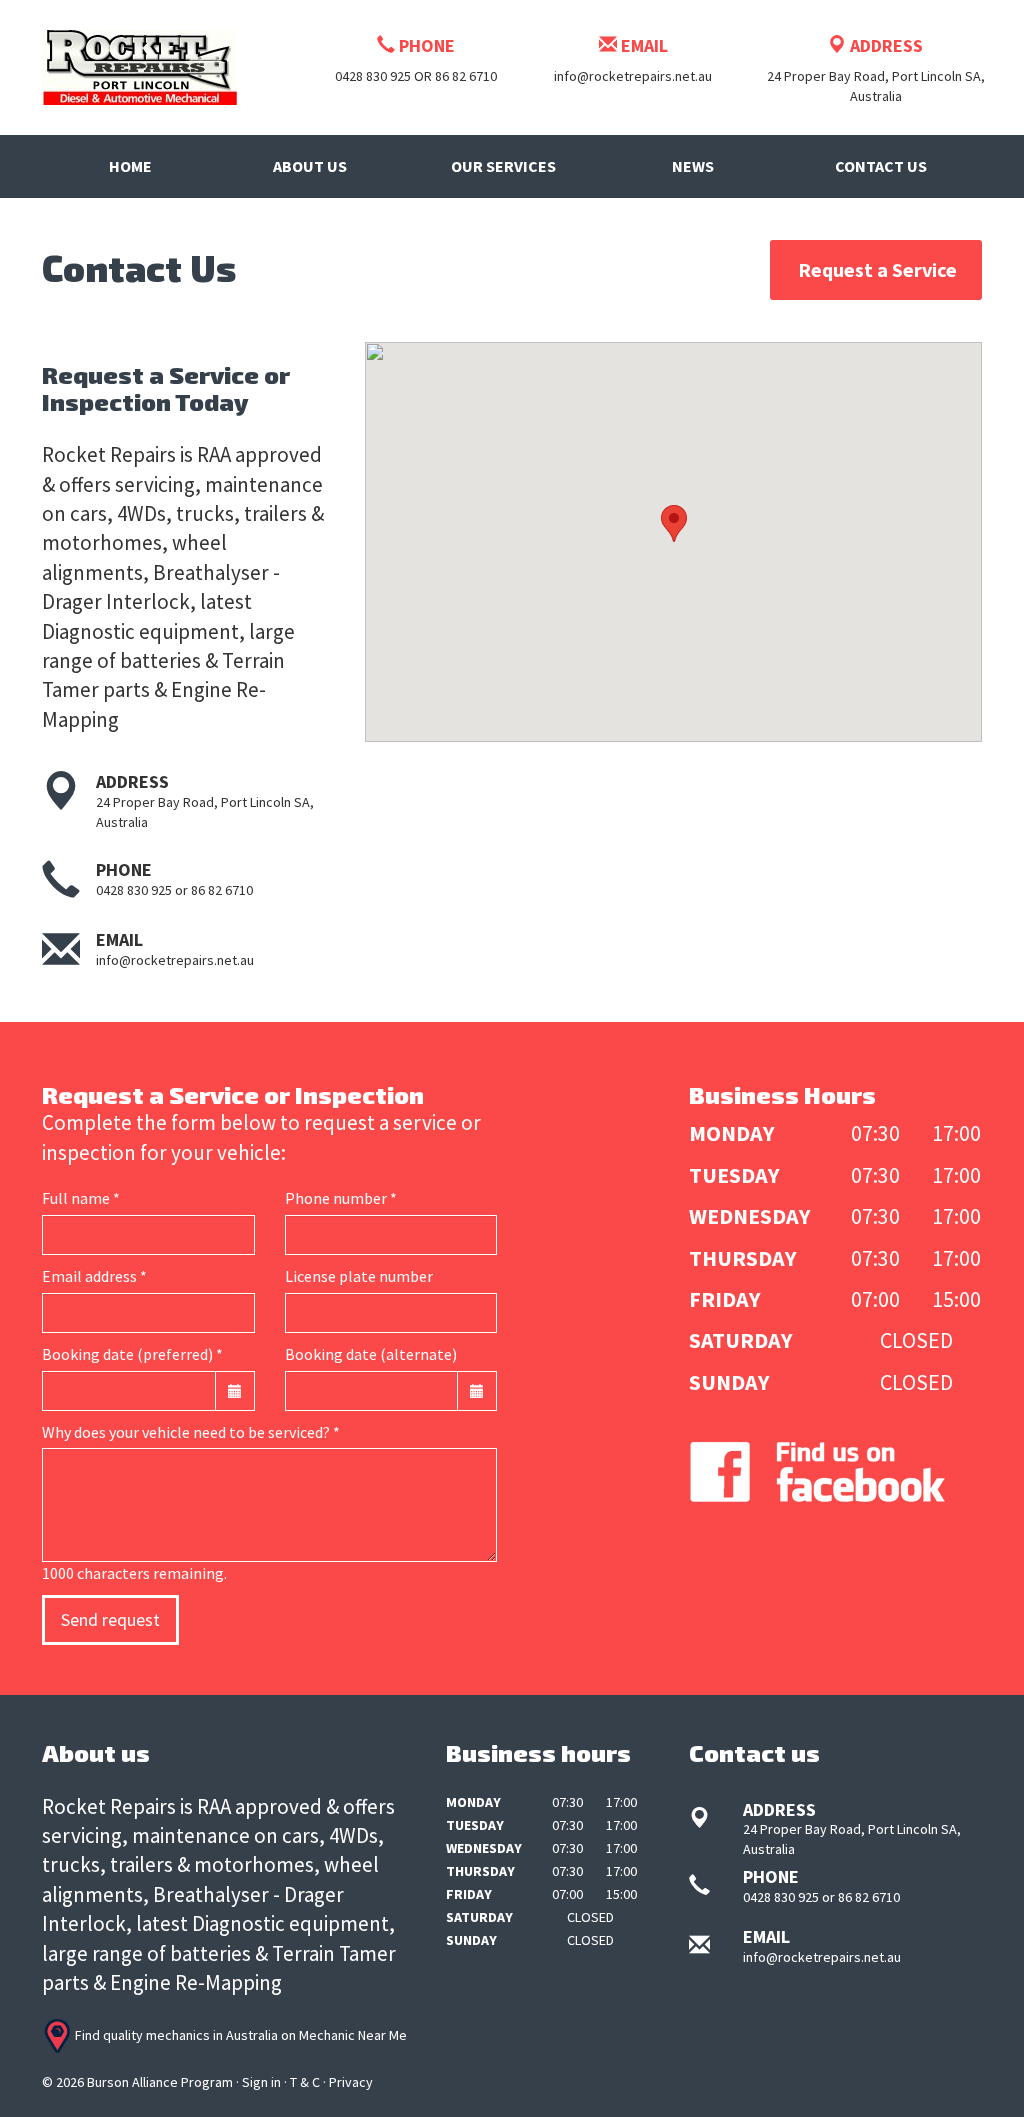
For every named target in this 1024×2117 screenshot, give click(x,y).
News (693, 166)
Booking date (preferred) (132, 1354)
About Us (310, 166)
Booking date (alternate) (371, 1354)
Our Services (503, 166)
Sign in (261, 2082)
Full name (81, 1198)
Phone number (341, 1198)
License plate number (359, 1276)
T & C (305, 2082)
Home (130, 166)
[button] (674, 523)
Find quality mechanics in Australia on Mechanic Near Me (239, 2036)
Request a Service (877, 269)
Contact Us (881, 166)
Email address (94, 1276)
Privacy (351, 2082)
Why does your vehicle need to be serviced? (191, 1432)
